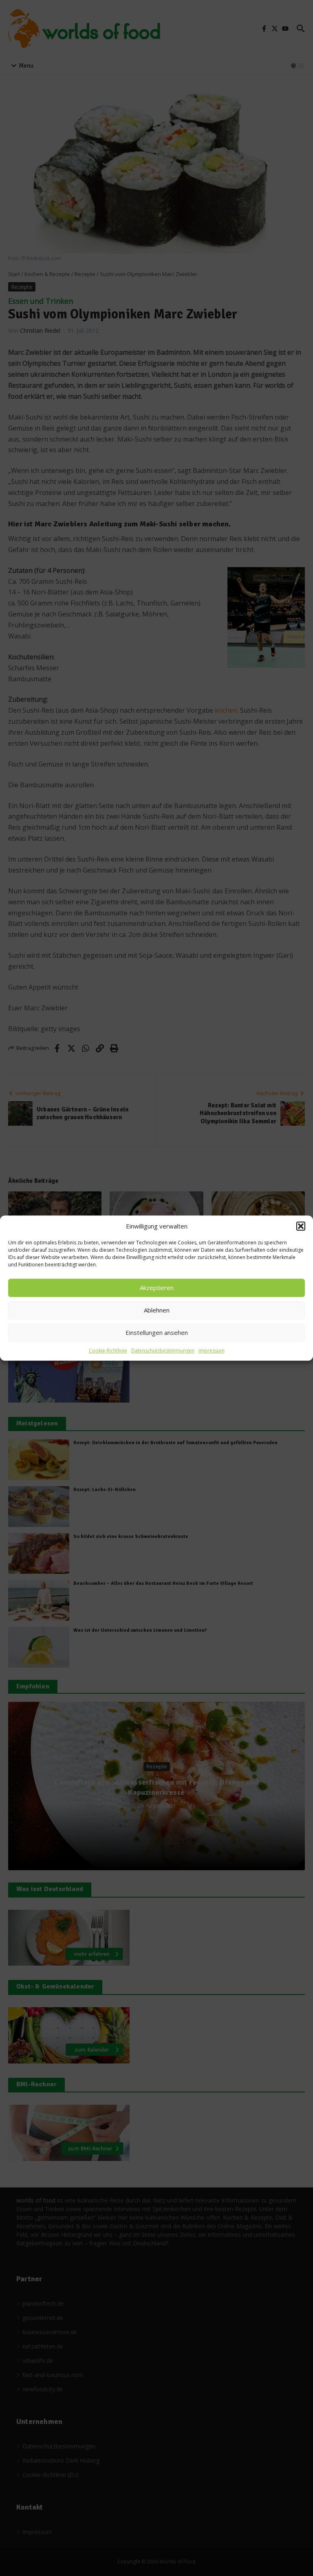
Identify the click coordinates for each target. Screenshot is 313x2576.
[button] (301, 1226)
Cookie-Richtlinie (108, 1351)
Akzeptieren (157, 1288)
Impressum (212, 1351)
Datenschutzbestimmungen (163, 1351)
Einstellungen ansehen (157, 1332)
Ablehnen (157, 1310)
